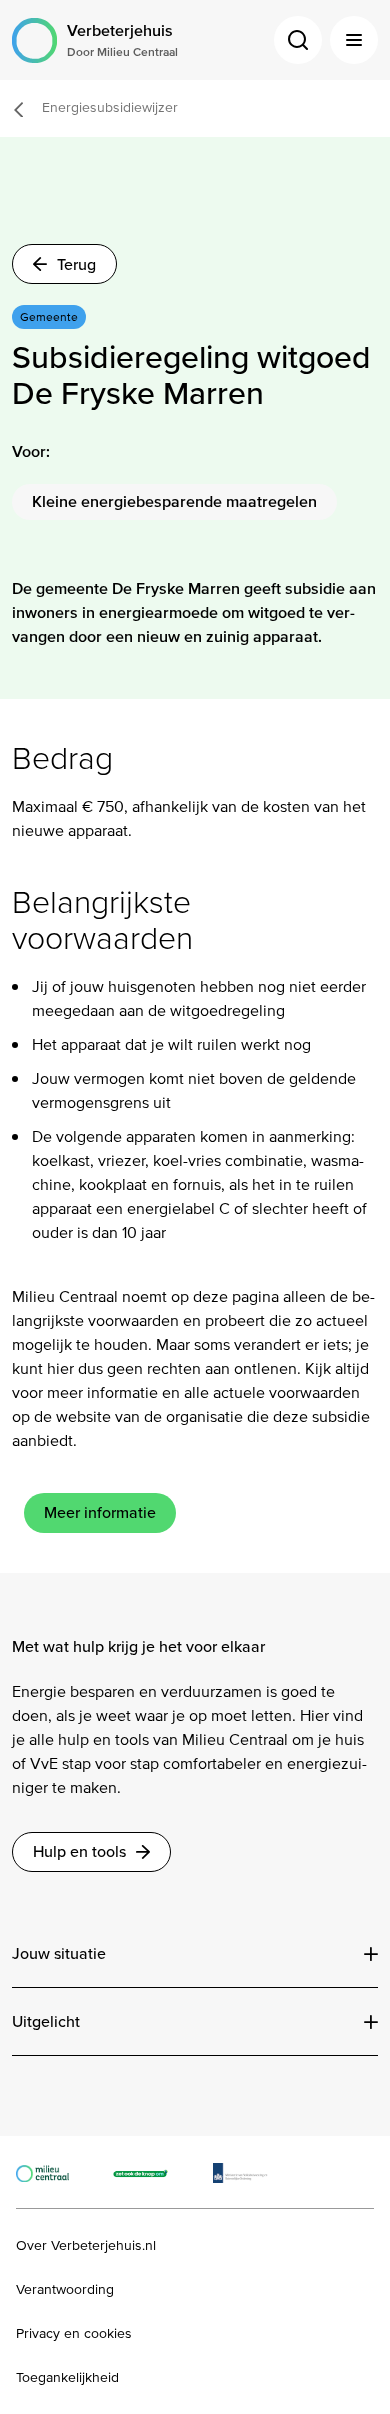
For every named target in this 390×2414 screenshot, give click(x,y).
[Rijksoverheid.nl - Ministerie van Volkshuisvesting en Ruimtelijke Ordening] (250, 2172)
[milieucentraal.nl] (52, 2172)
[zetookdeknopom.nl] (151, 2172)
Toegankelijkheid (67, 2378)
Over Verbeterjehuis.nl (86, 2246)
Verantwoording (65, 2290)
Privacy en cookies (74, 2334)
